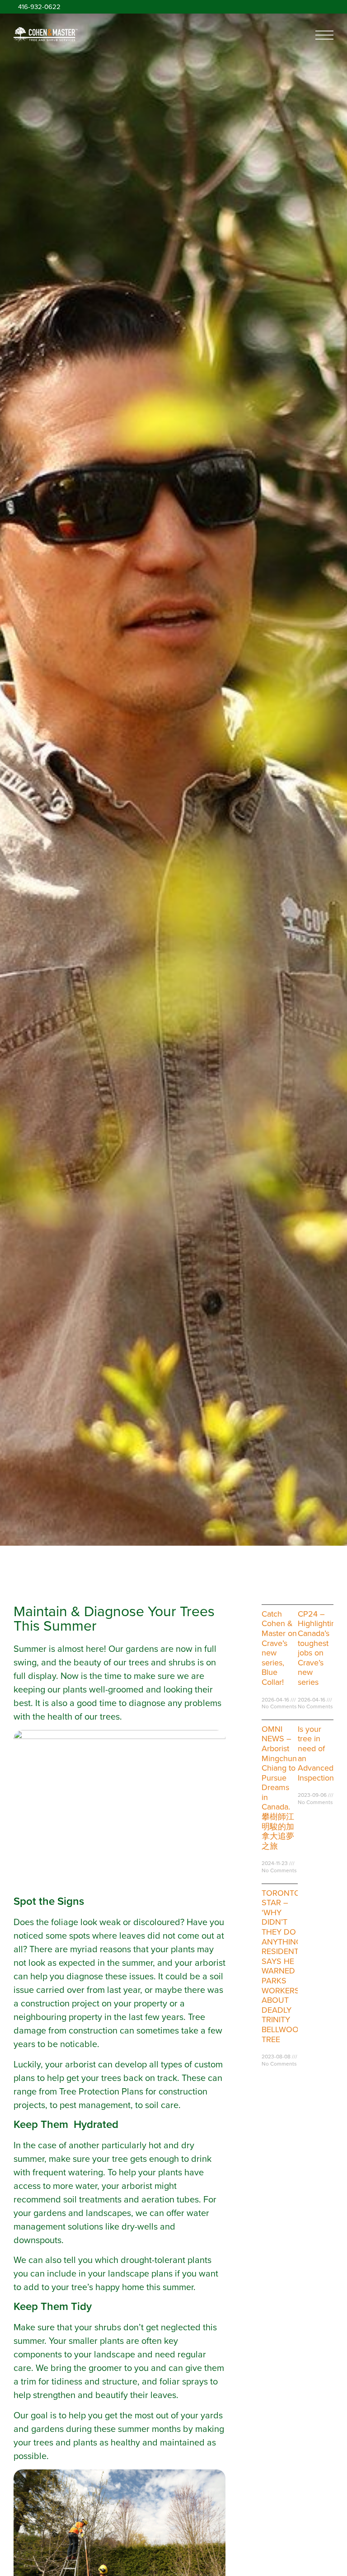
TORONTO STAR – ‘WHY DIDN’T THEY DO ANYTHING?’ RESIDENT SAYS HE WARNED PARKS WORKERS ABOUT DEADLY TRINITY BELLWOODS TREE (286, 1966)
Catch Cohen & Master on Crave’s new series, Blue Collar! (279, 1648)
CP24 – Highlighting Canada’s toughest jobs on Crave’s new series (319, 1648)
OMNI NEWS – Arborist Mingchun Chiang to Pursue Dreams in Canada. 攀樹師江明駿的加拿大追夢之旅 (279, 1788)
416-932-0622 (39, 7)
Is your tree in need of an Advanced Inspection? (317, 1753)
